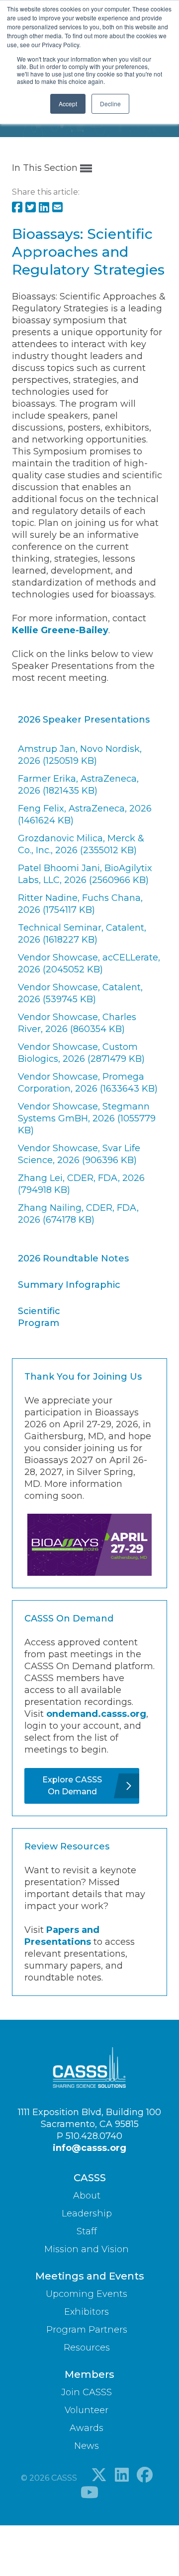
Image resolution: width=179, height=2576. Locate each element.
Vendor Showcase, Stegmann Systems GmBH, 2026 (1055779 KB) (87, 1118)
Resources (87, 2348)
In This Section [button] (46, 168)
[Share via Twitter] (31, 208)
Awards (87, 2428)
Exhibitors (87, 2312)
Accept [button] (68, 104)
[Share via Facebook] (17, 208)
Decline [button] (110, 104)
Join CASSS (87, 2392)
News (87, 2446)
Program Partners (87, 2330)
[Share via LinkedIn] (44, 208)
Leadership (87, 2213)
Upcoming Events (87, 2294)
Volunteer (87, 2410)
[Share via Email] (57, 208)
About (87, 2196)
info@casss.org (89, 2148)
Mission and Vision (87, 2249)
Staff (87, 2231)
